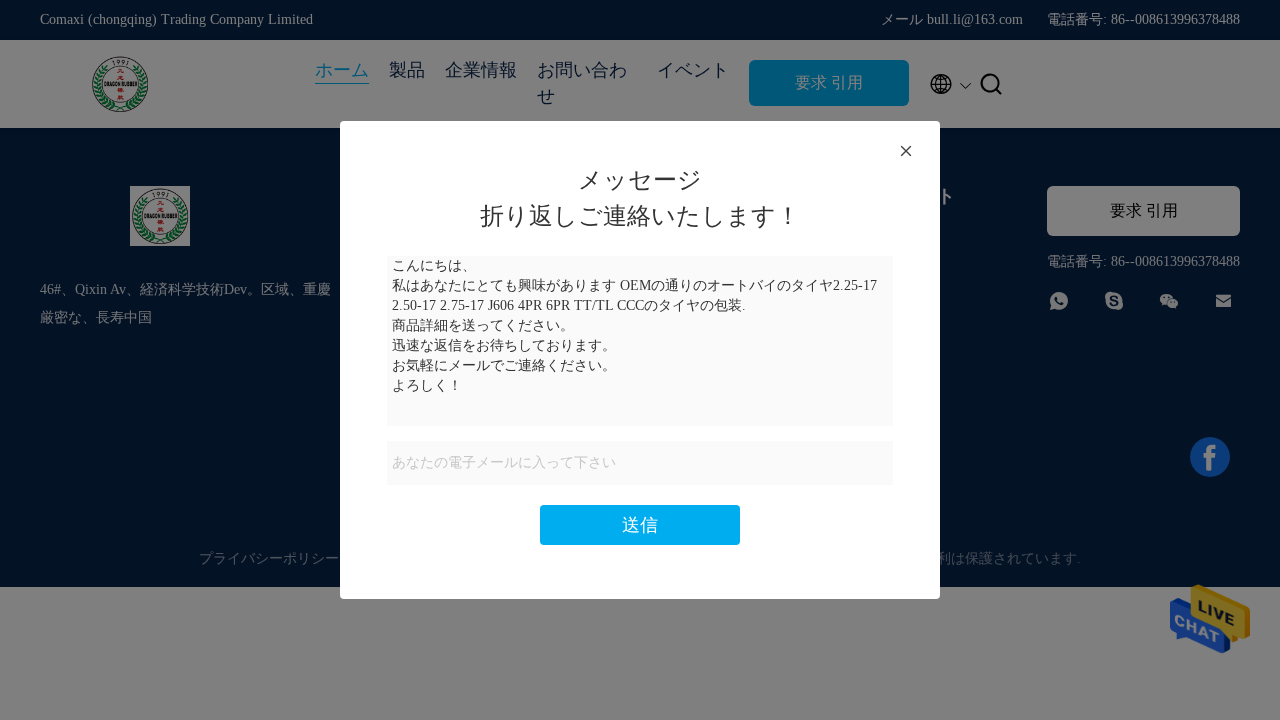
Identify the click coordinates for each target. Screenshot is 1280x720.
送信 (640, 524)
